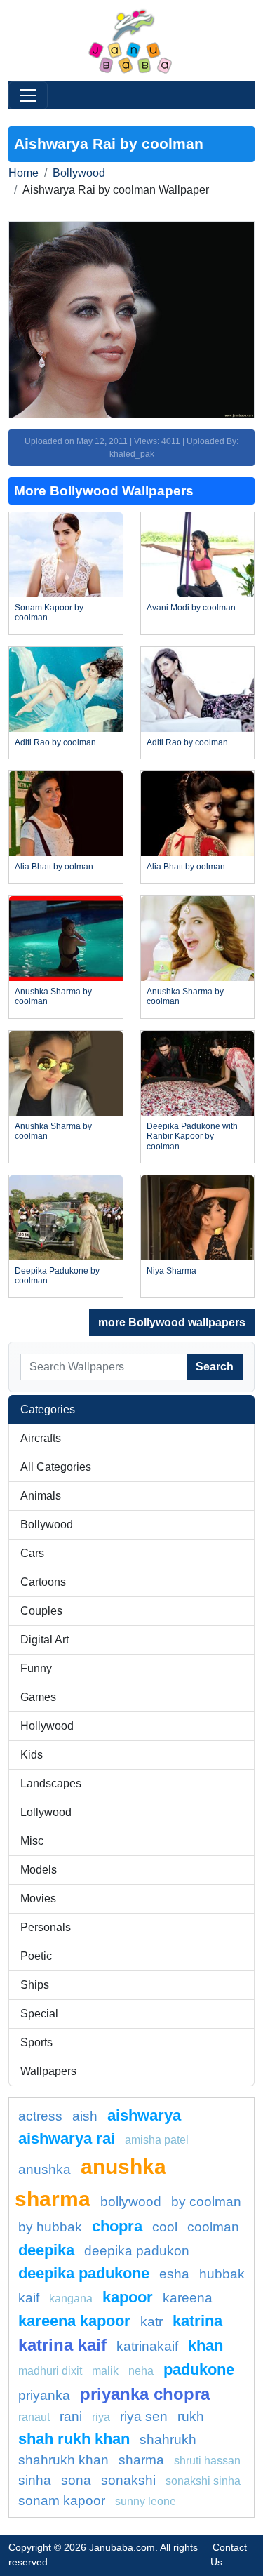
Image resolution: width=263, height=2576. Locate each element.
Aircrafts (41, 1438)
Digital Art (45, 1640)
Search (215, 1367)
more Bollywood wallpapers (172, 1322)
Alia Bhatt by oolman (54, 867)
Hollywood (47, 1726)
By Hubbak (50, 2227)
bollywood (131, 2202)
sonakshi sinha (203, 2481)
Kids (32, 1755)
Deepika (46, 2250)
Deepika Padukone (84, 2273)
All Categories (56, 1467)
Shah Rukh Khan (74, 2439)
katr (151, 2322)
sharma (141, 2460)
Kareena (188, 2298)
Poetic (36, 1956)
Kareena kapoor (74, 2321)
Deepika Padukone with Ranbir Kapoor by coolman (192, 1136)
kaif (29, 2298)
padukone (199, 2369)
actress (40, 2116)
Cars (32, 1553)
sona (76, 2480)
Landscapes (51, 1783)
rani (71, 2416)
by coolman (206, 2202)
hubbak (222, 2274)
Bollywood (79, 173)
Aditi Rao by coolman (55, 742)
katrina (197, 2321)
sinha (35, 2480)
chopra (117, 2226)
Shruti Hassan (207, 2461)
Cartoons (43, 1582)
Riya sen (144, 2416)
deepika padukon (137, 2251)
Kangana (71, 2298)
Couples (41, 1611)
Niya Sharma (171, 1271)
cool (165, 2227)
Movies (38, 1898)
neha (141, 2371)
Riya (101, 2417)
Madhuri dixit (50, 2371)
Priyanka (44, 2395)
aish (85, 2116)
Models (39, 1870)
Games (38, 1697)
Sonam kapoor (62, 2501)
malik (105, 2371)
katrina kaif (62, 2345)
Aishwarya (144, 2115)
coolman (213, 2227)
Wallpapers (48, 2071)
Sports (36, 2042)
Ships (35, 1985)
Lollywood (46, 1812)
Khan (205, 2345)
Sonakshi (128, 2480)
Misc (32, 1841)
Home (23, 173)
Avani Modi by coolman (191, 608)
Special (39, 2014)
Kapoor (128, 2297)
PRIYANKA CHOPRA (145, 2394)
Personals (46, 1927)
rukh (191, 2416)
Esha (174, 2274)
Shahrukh (168, 2440)
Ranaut (34, 2417)
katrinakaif (147, 2346)
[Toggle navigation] (28, 95)
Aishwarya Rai (67, 2138)
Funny (36, 1668)
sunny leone (146, 2501)
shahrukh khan (63, 2460)
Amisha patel (157, 2140)
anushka (45, 2169)
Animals (41, 1496)
